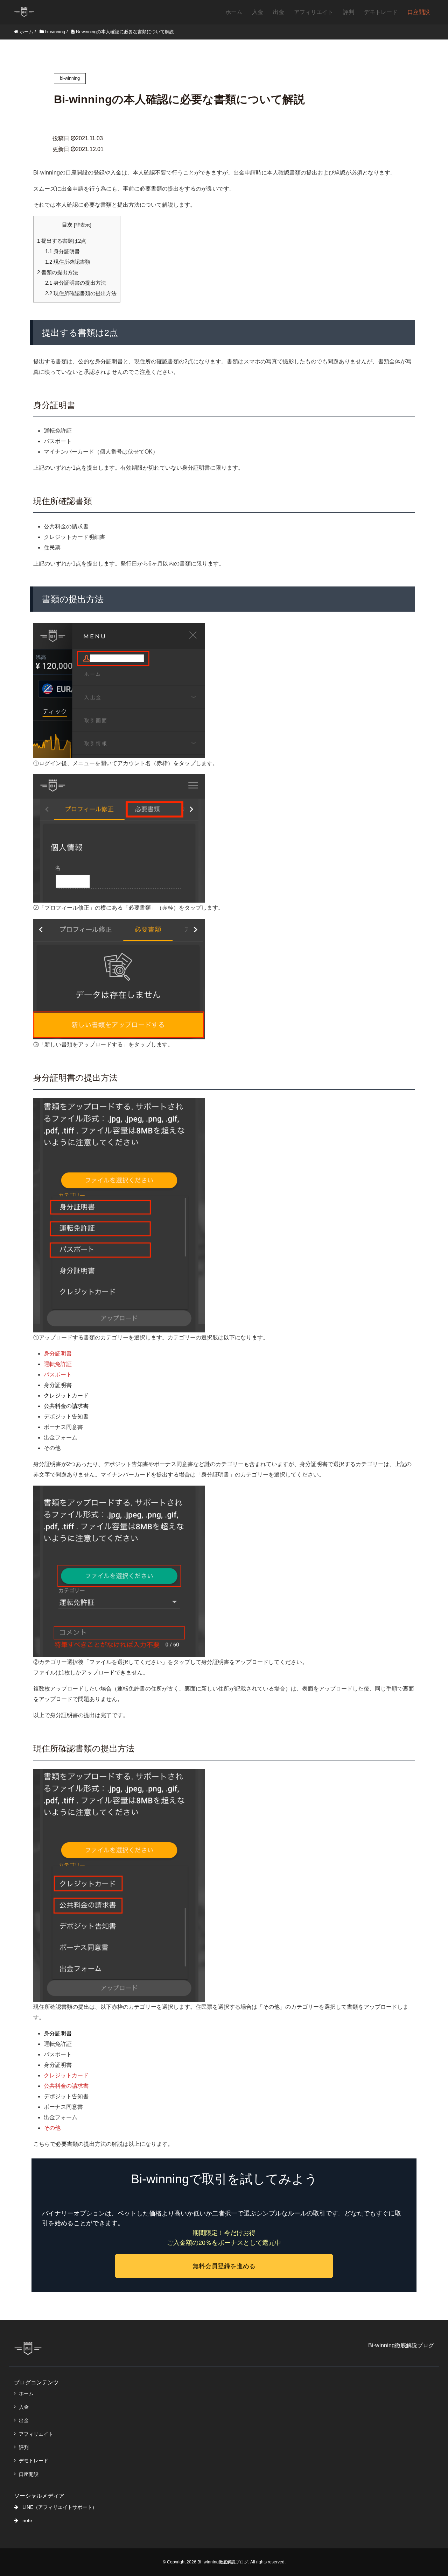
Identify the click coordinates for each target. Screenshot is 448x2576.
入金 (258, 12)
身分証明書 (62, 251)
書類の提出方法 (58, 272)
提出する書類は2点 (62, 241)
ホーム (234, 12)
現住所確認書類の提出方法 (81, 293)
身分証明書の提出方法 (76, 283)
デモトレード (381, 12)
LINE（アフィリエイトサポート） (60, 2507)
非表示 (83, 225)
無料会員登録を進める (224, 2266)
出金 (279, 12)
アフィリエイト (314, 12)
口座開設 (419, 12)
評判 (349, 12)
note (27, 2520)
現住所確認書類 (68, 262)
